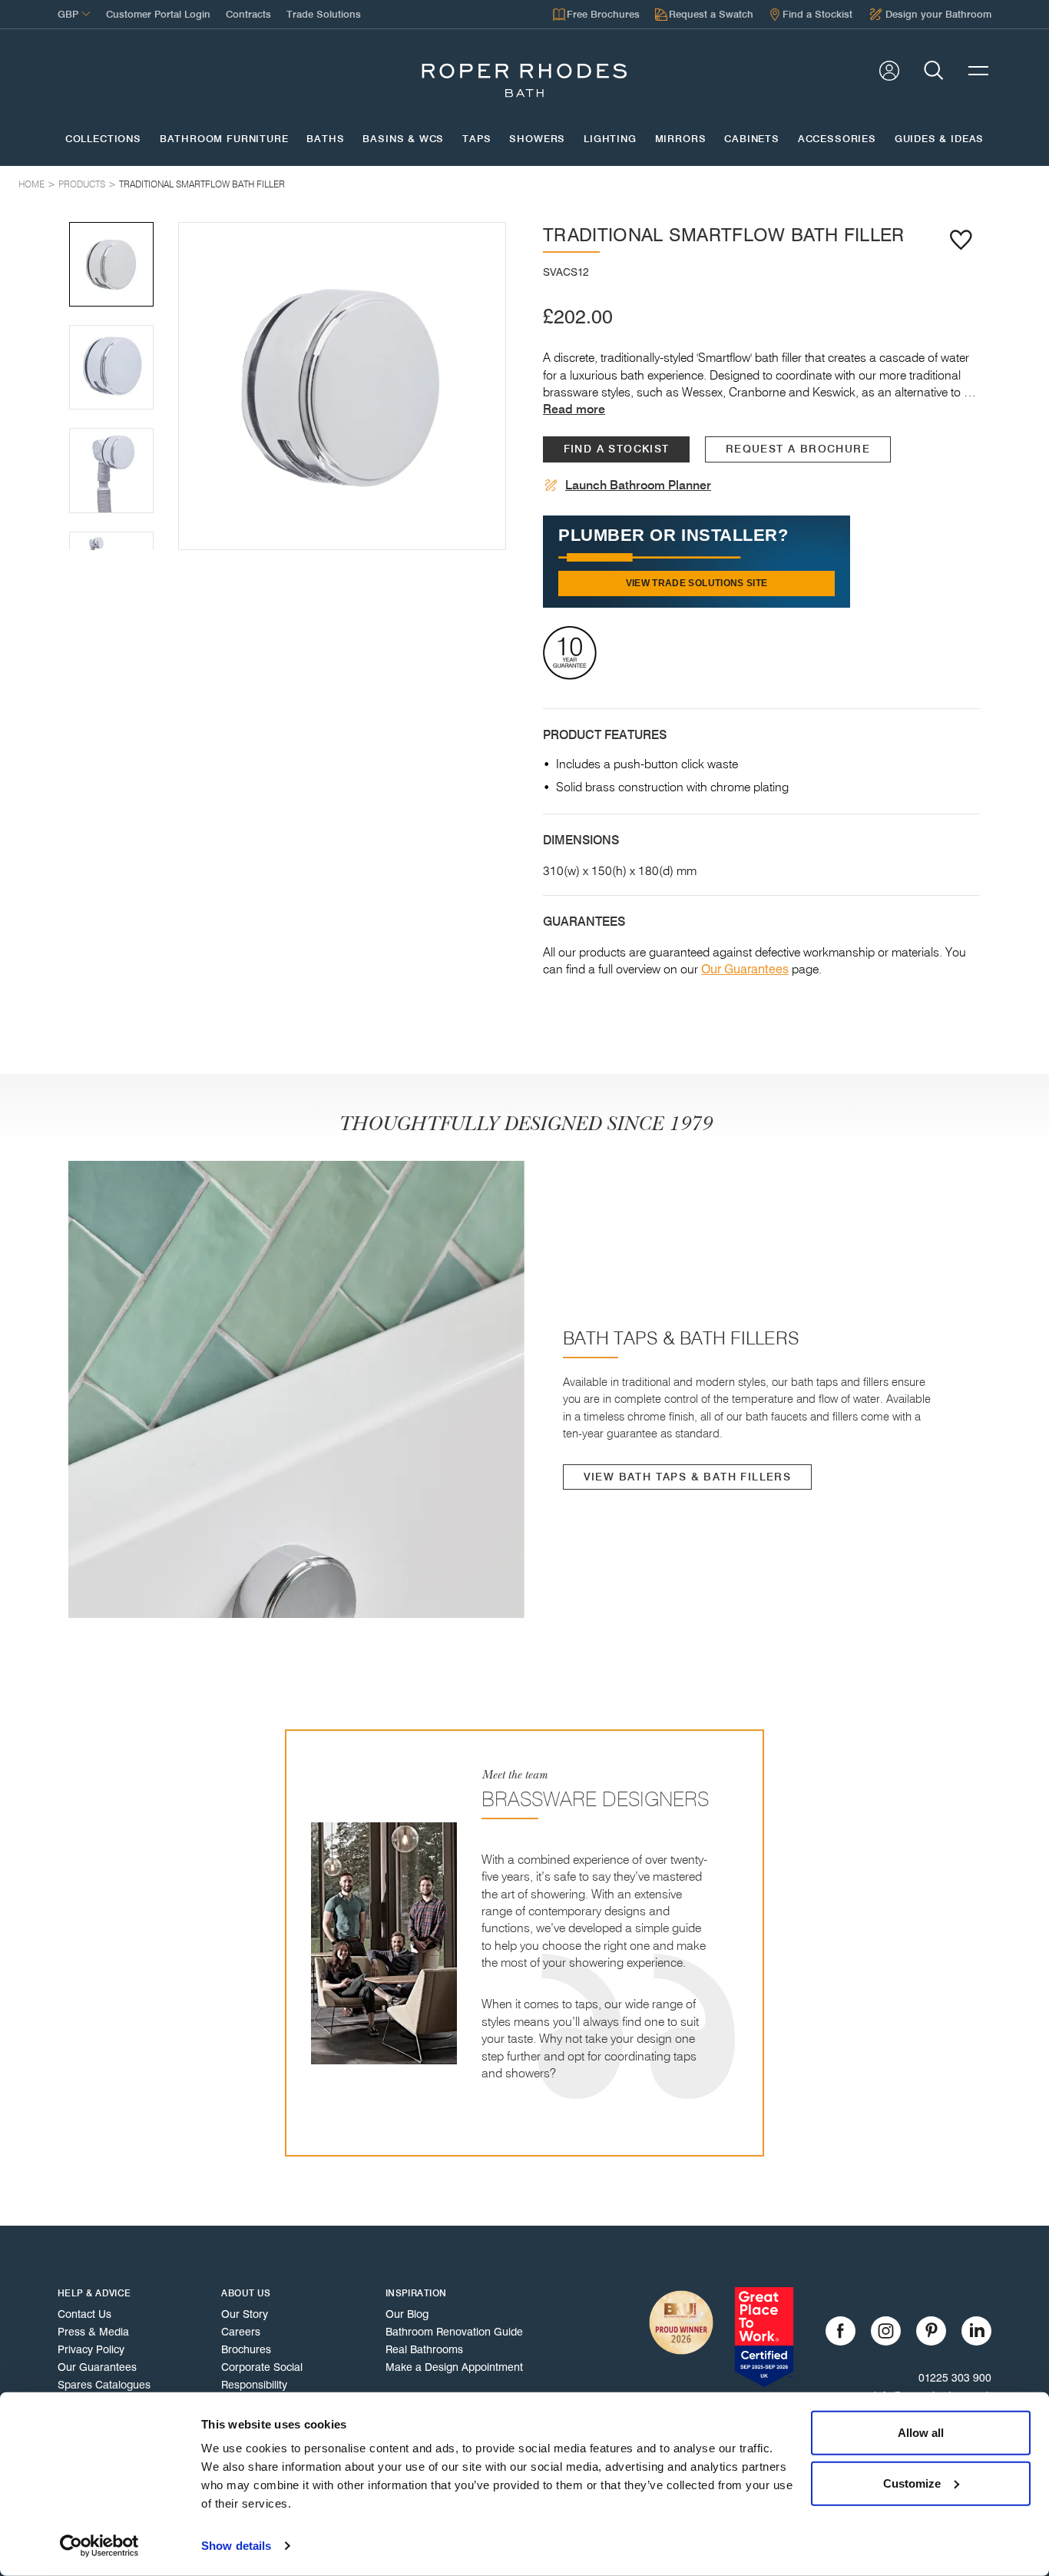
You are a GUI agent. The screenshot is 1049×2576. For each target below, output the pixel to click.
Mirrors (681, 139)
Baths (325, 139)
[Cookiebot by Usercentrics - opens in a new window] (99, 2546)
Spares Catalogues (104, 2385)
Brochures (246, 2349)
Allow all (921, 2433)
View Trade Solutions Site (697, 583)
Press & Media (93, 2332)
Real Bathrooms (424, 2349)
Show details (236, 2546)
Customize (912, 2483)
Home (31, 184)
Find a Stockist (617, 449)
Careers (241, 2332)
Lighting (610, 139)
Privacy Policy (91, 2349)
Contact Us (84, 2314)
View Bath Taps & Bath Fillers (688, 1477)
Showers (537, 139)
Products (82, 184)
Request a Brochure (798, 449)
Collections (103, 139)
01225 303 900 (955, 2378)
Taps (477, 139)
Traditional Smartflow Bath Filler (202, 184)
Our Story (245, 2314)
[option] (342, 386)
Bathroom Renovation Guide (454, 2332)
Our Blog (407, 2314)
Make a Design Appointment (454, 2367)
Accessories (837, 139)
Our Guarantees (745, 969)
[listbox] (342, 386)
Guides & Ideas (939, 139)
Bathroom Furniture (224, 139)
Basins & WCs (403, 139)
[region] (342, 386)
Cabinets (752, 139)
